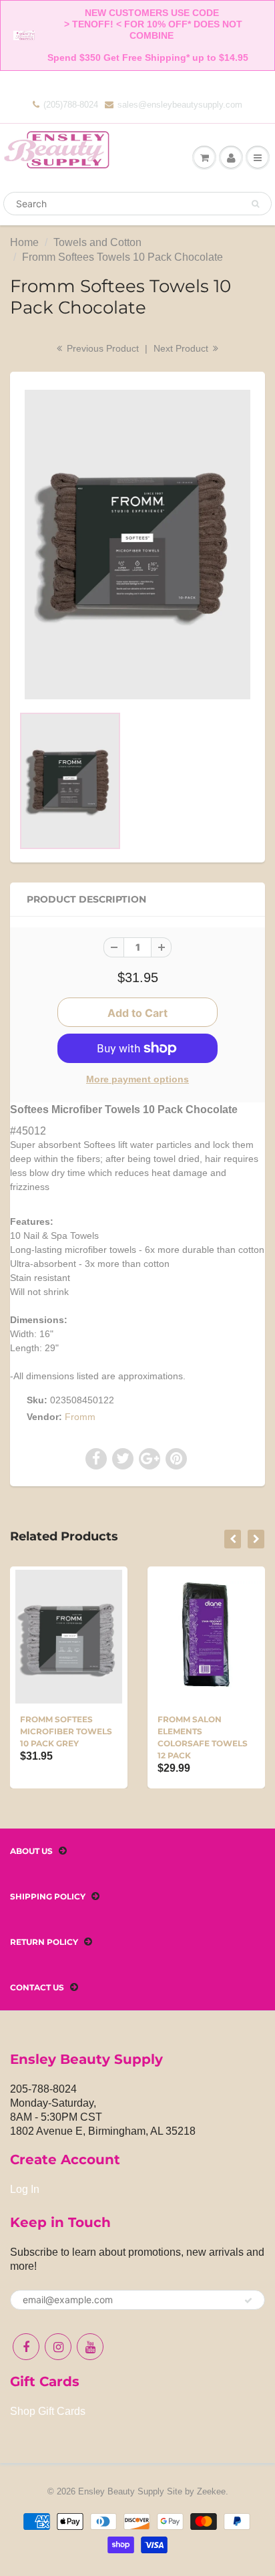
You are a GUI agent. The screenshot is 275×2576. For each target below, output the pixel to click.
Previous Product (101, 348)
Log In (25, 2189)
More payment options (137, 1079)
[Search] (255, 204)
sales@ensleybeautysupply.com (180, 105)
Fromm (80, 1417)
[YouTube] (90, 2347)
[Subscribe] (248, 2301)
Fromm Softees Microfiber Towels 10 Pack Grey (66, 1731)
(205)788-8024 (71, 105)
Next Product (182, 348)
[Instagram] (58, 2347)
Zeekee (211, 2491)
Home (24, 242)
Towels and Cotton (97, 242)
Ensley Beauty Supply (121, 2491)
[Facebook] (26, 2347)
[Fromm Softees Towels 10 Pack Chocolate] (137, 545)
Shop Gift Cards (48, 2411)
